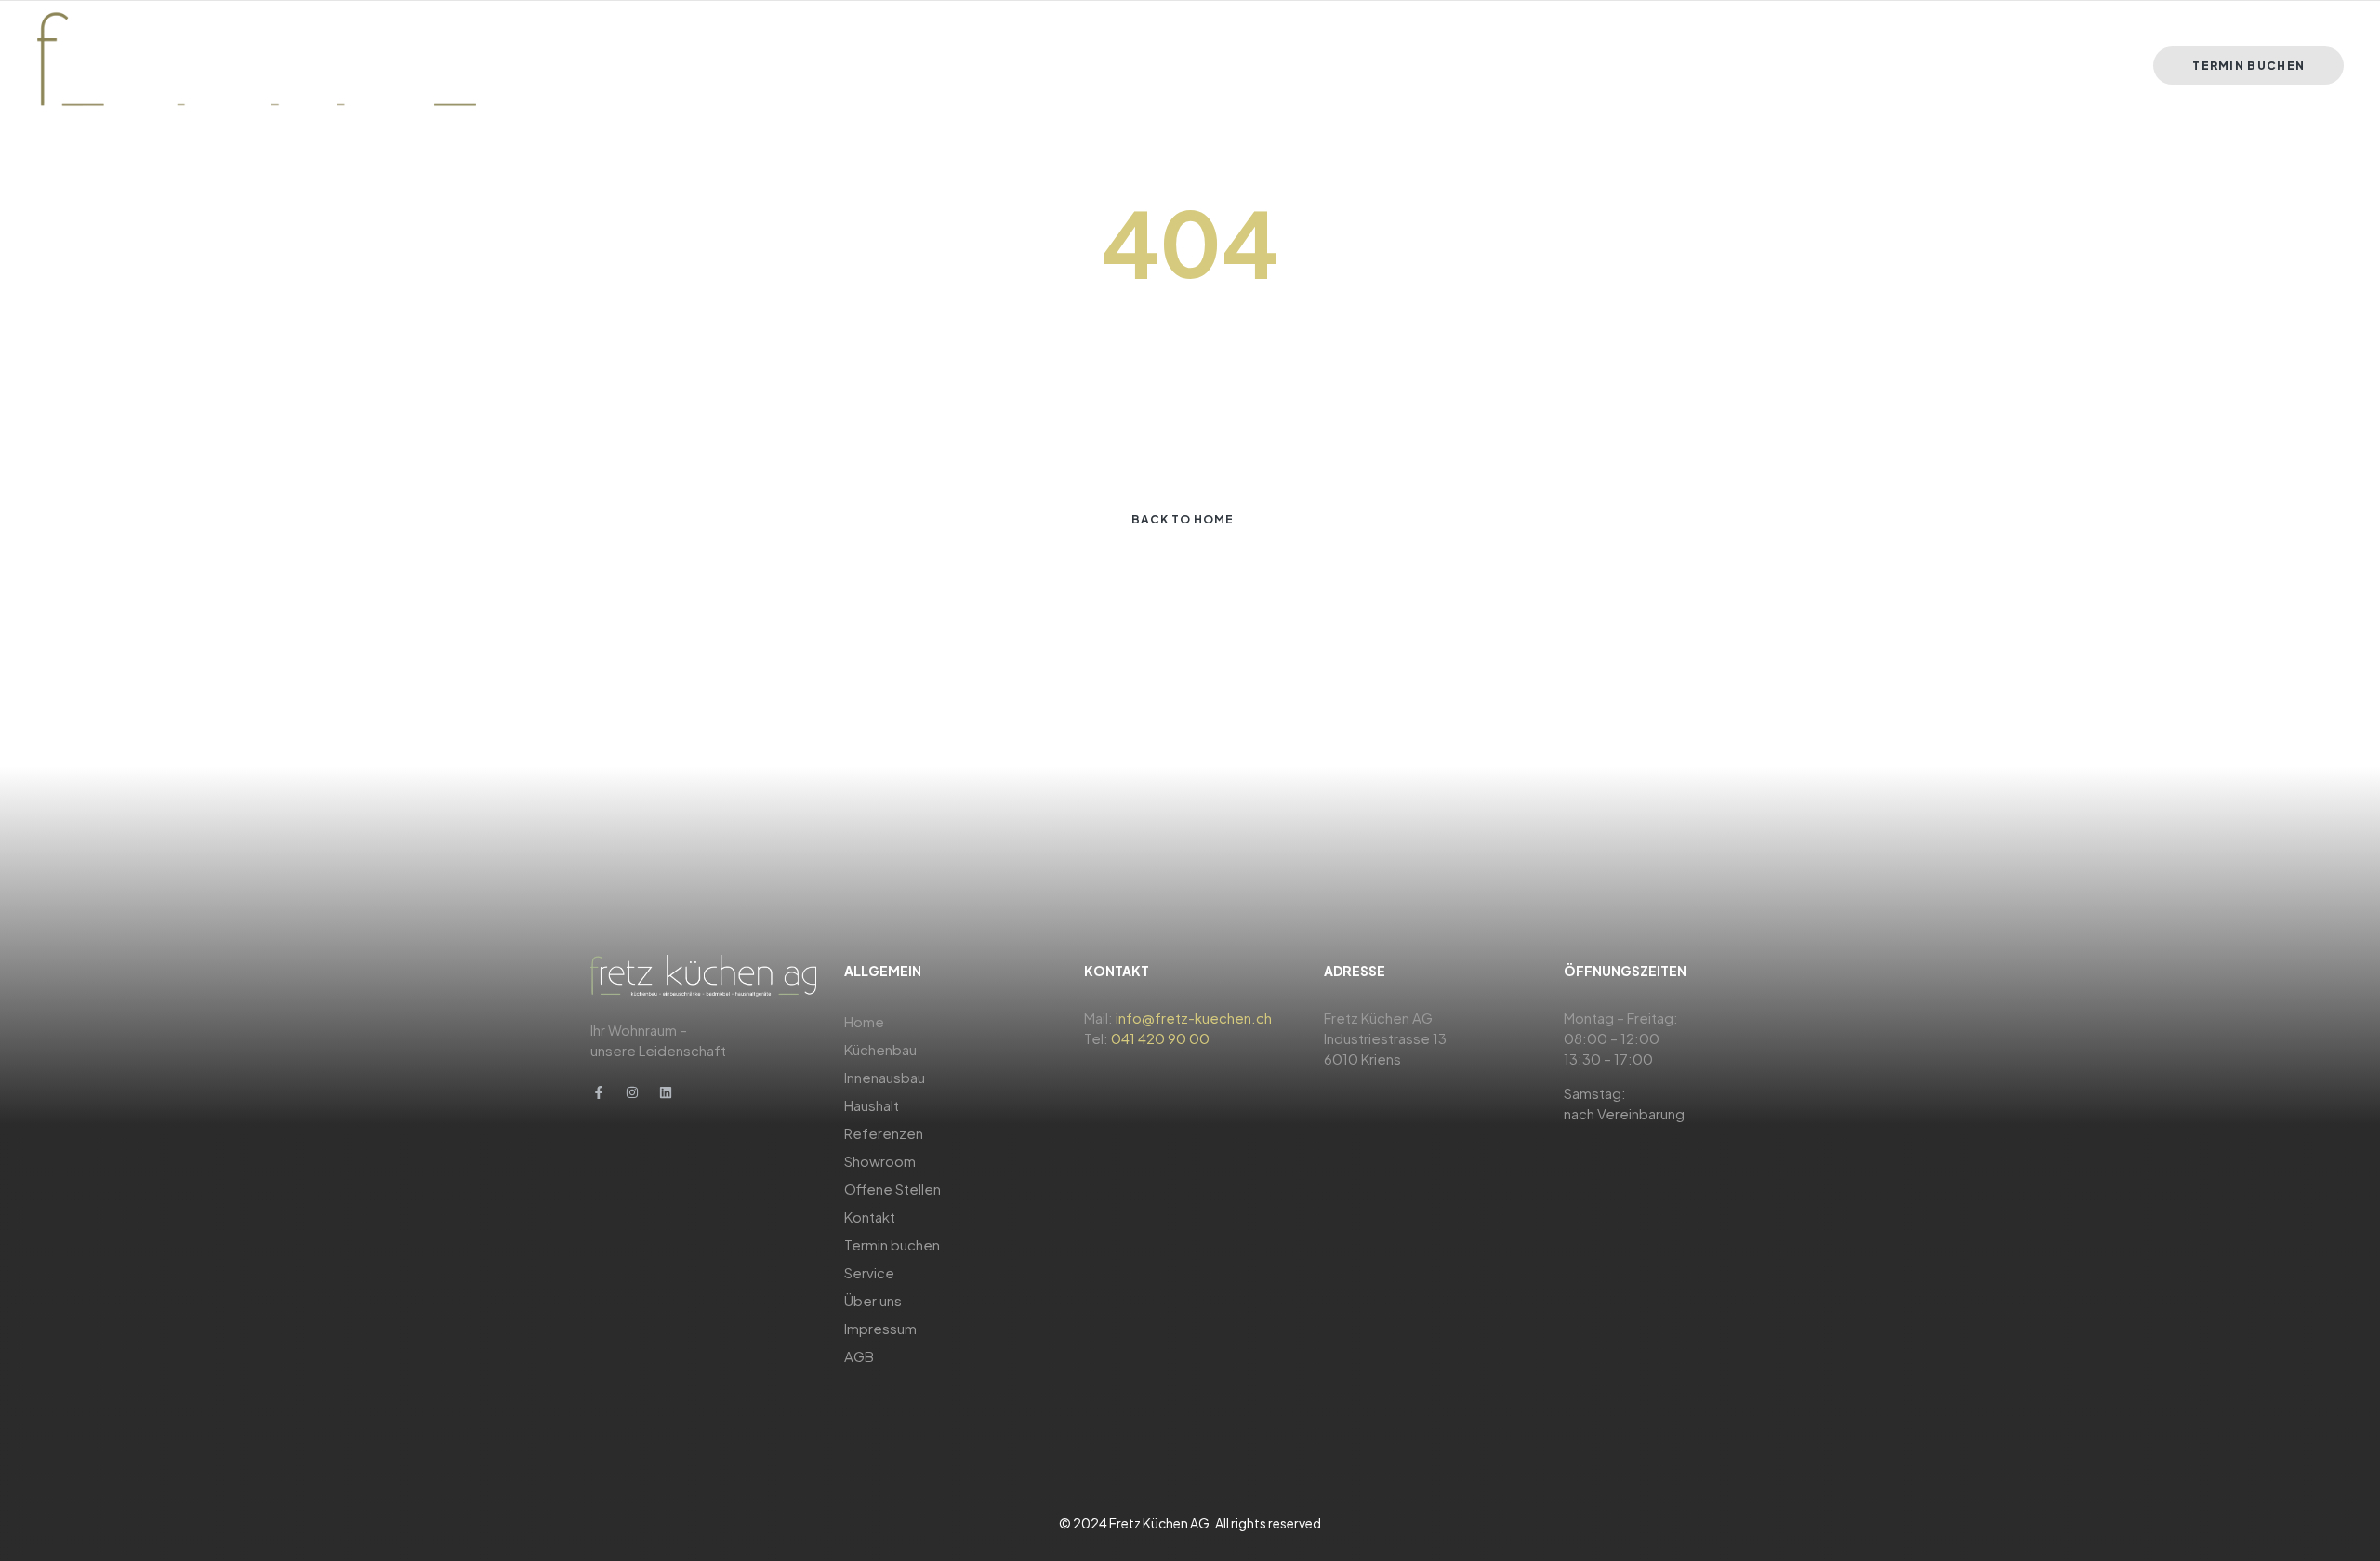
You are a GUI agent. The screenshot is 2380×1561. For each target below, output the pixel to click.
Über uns (873, 1300)
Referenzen (884, 1133)
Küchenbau (880, 1049)
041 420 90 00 (1160, 1038)
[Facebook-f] (599, 1092)
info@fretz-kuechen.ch (1194, 1018)
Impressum (880, 1328)
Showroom (880, 1161)
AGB (859, 1356)
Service (869, 1272)
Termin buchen (892, 1244)
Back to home (1183, 519)
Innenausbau (885, 1077)
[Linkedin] (666, 1092)
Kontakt (870, 1217)
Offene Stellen (892, 1189)
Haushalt (872, 1105)
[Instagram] (632, 1092)
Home (864, 1021)
